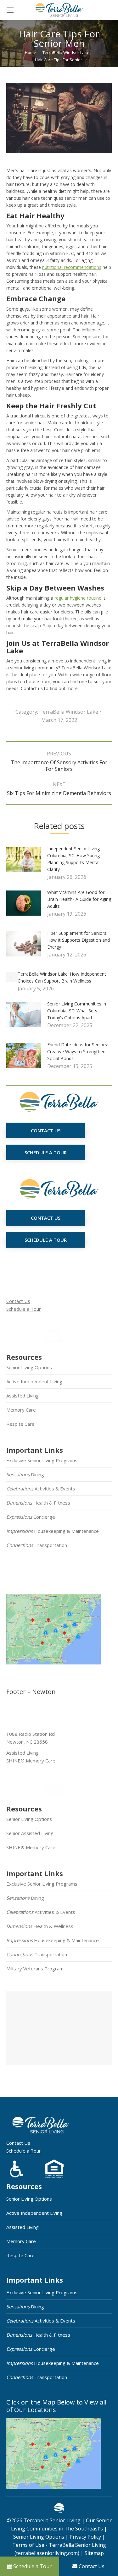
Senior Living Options (29, 1367)
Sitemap (94, 2553)
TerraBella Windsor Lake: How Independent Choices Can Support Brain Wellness (62, 977)
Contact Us (18, 1301)
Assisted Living (22, 1396)
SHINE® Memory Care (31, 1847)
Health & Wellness (40, 1926)
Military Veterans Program (35, 1969)
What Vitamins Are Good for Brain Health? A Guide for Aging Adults (79, 899)
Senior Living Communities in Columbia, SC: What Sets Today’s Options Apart (77, 1011)
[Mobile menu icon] (10, 10)
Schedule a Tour (24, 1309)
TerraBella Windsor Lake (69, 712)
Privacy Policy (85, 2537)
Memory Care (21, 1410)
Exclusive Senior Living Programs (42, 1460)
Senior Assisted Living (30, 1833)
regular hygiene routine (78, 598)
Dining (25, 1474)
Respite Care (20, 1424)
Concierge (31, 1517)
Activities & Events (41, 1489)
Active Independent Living (34, 1381)
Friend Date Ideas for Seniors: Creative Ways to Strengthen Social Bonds (78, 1051)
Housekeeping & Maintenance (53, 1531)
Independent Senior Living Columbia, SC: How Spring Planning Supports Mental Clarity (73, 859)
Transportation (37, 1545)
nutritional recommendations (72, 267)
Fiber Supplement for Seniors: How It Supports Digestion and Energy (79, 940)
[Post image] (27, 862)
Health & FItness (38, 1503)
